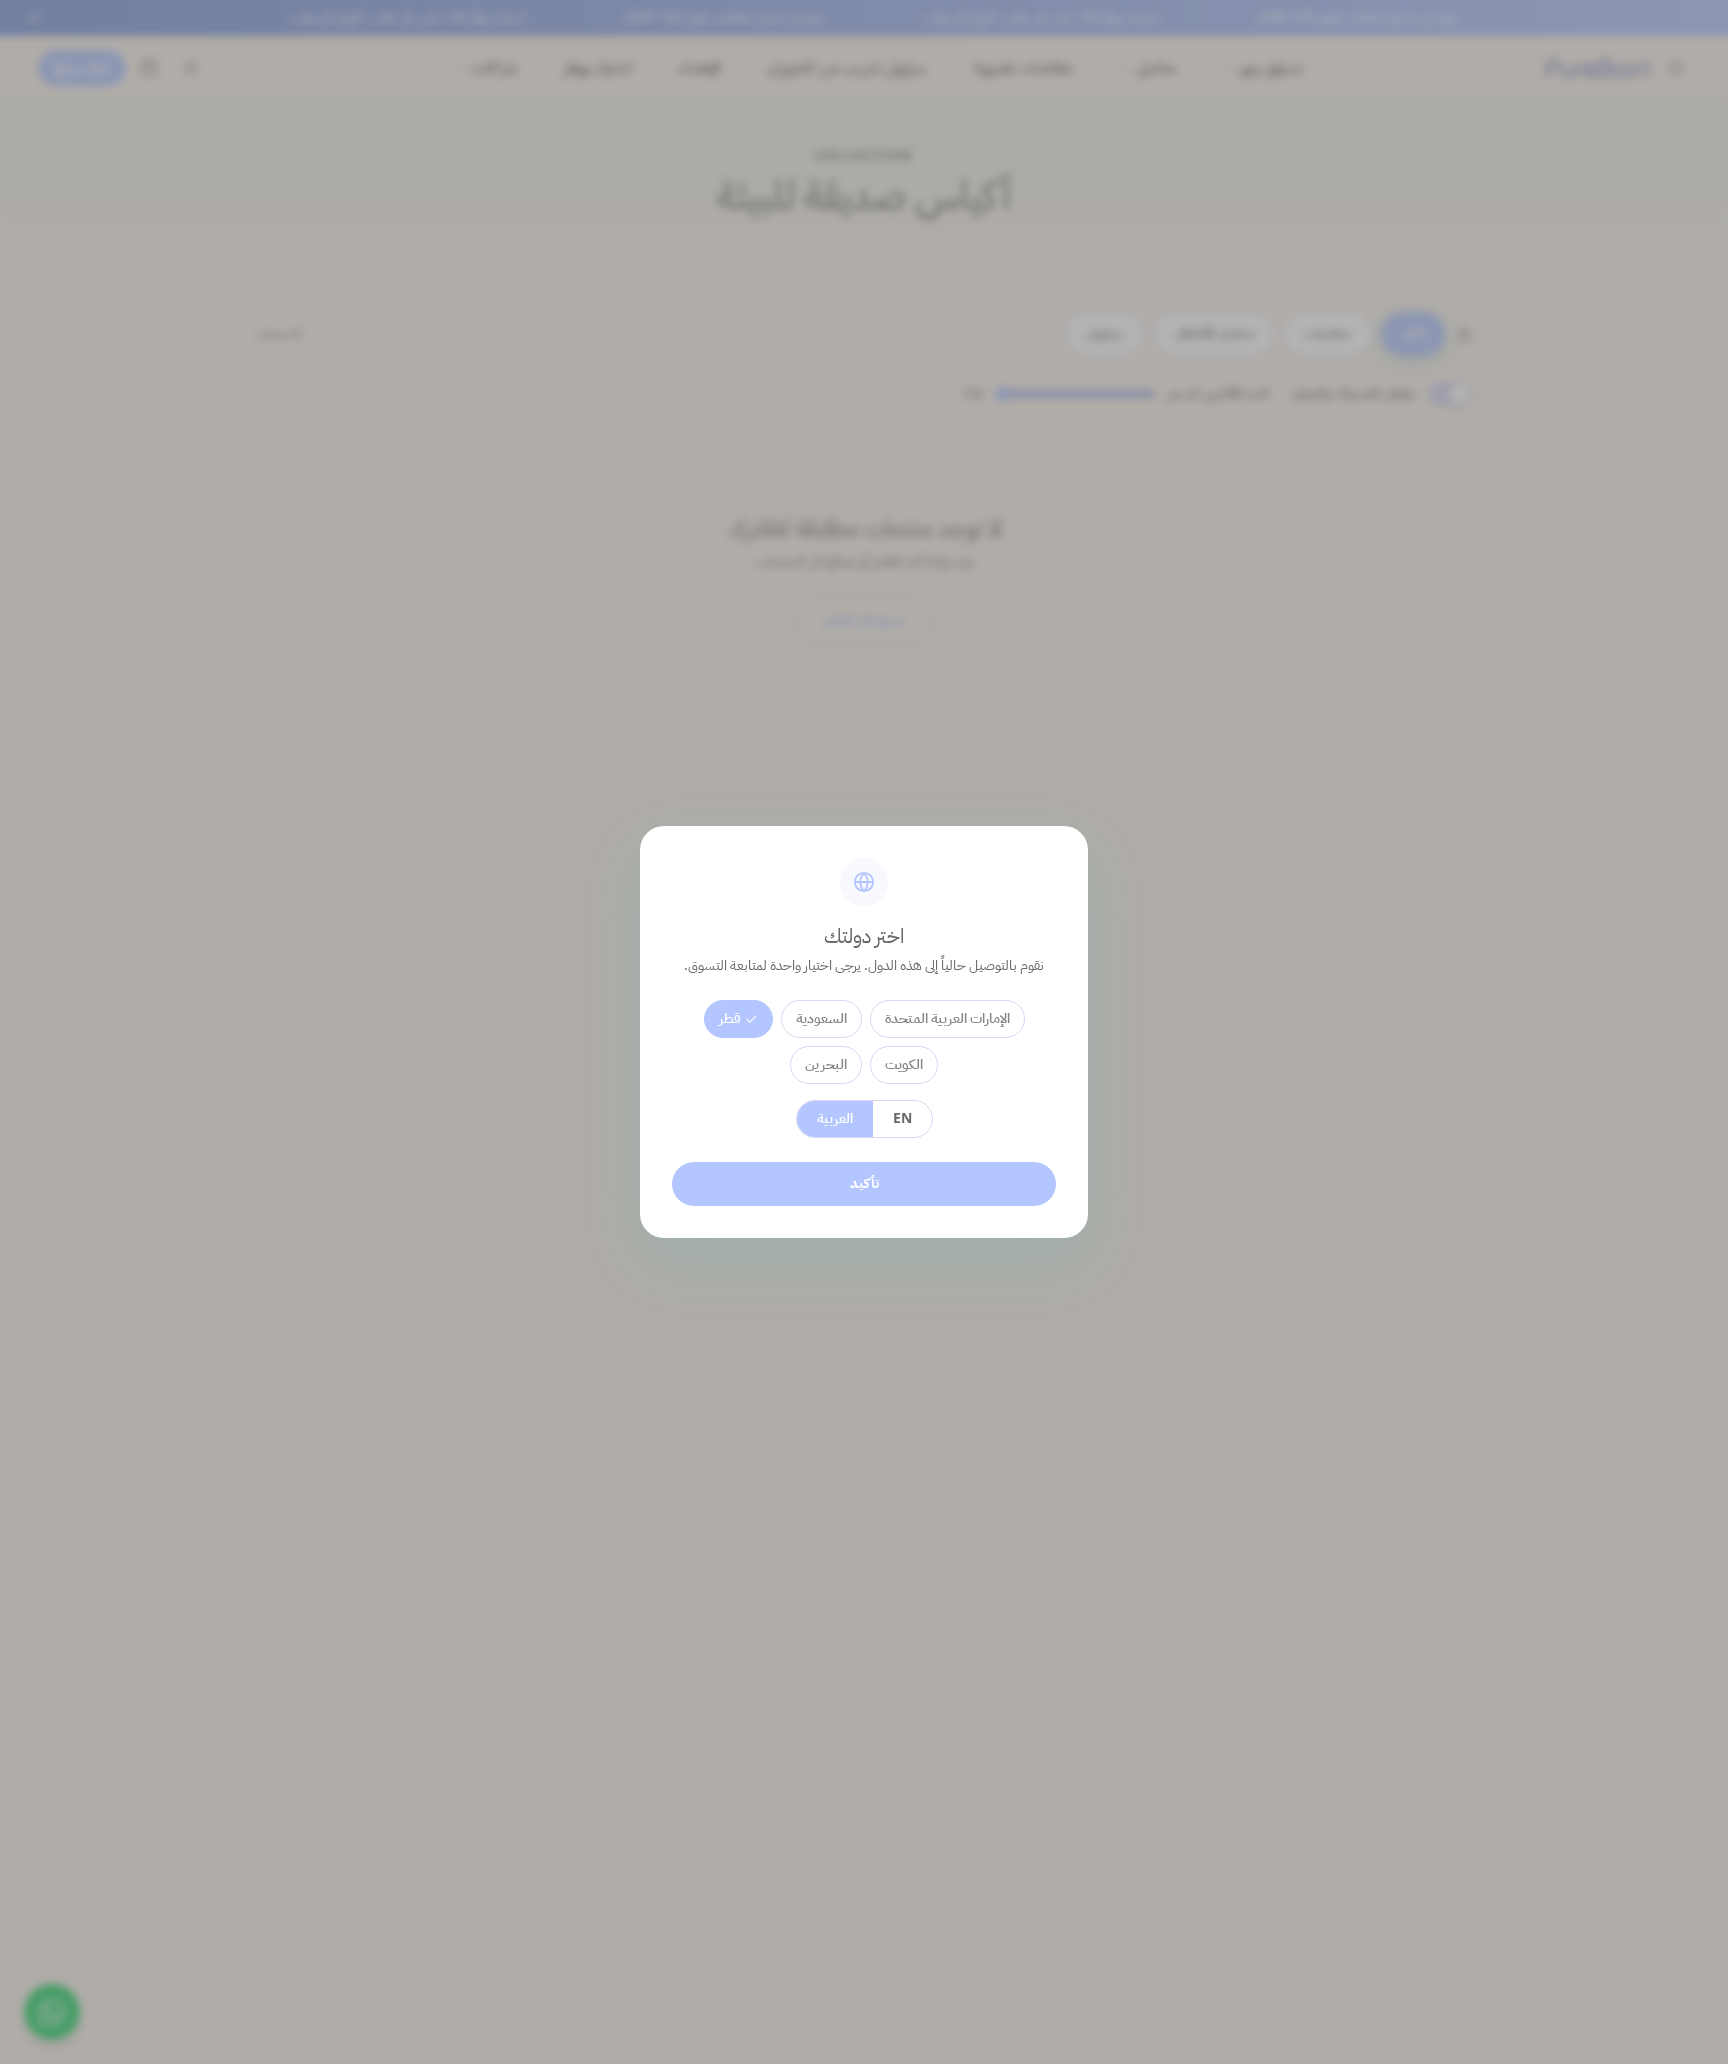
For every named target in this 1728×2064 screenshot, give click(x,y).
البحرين (826, 1064)
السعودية (821, 1018)
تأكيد (864, 1183)
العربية (835, 1118)
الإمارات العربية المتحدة (947, 1018)
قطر (730, 1018)
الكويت (904, 1064)
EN (902, 1118)
